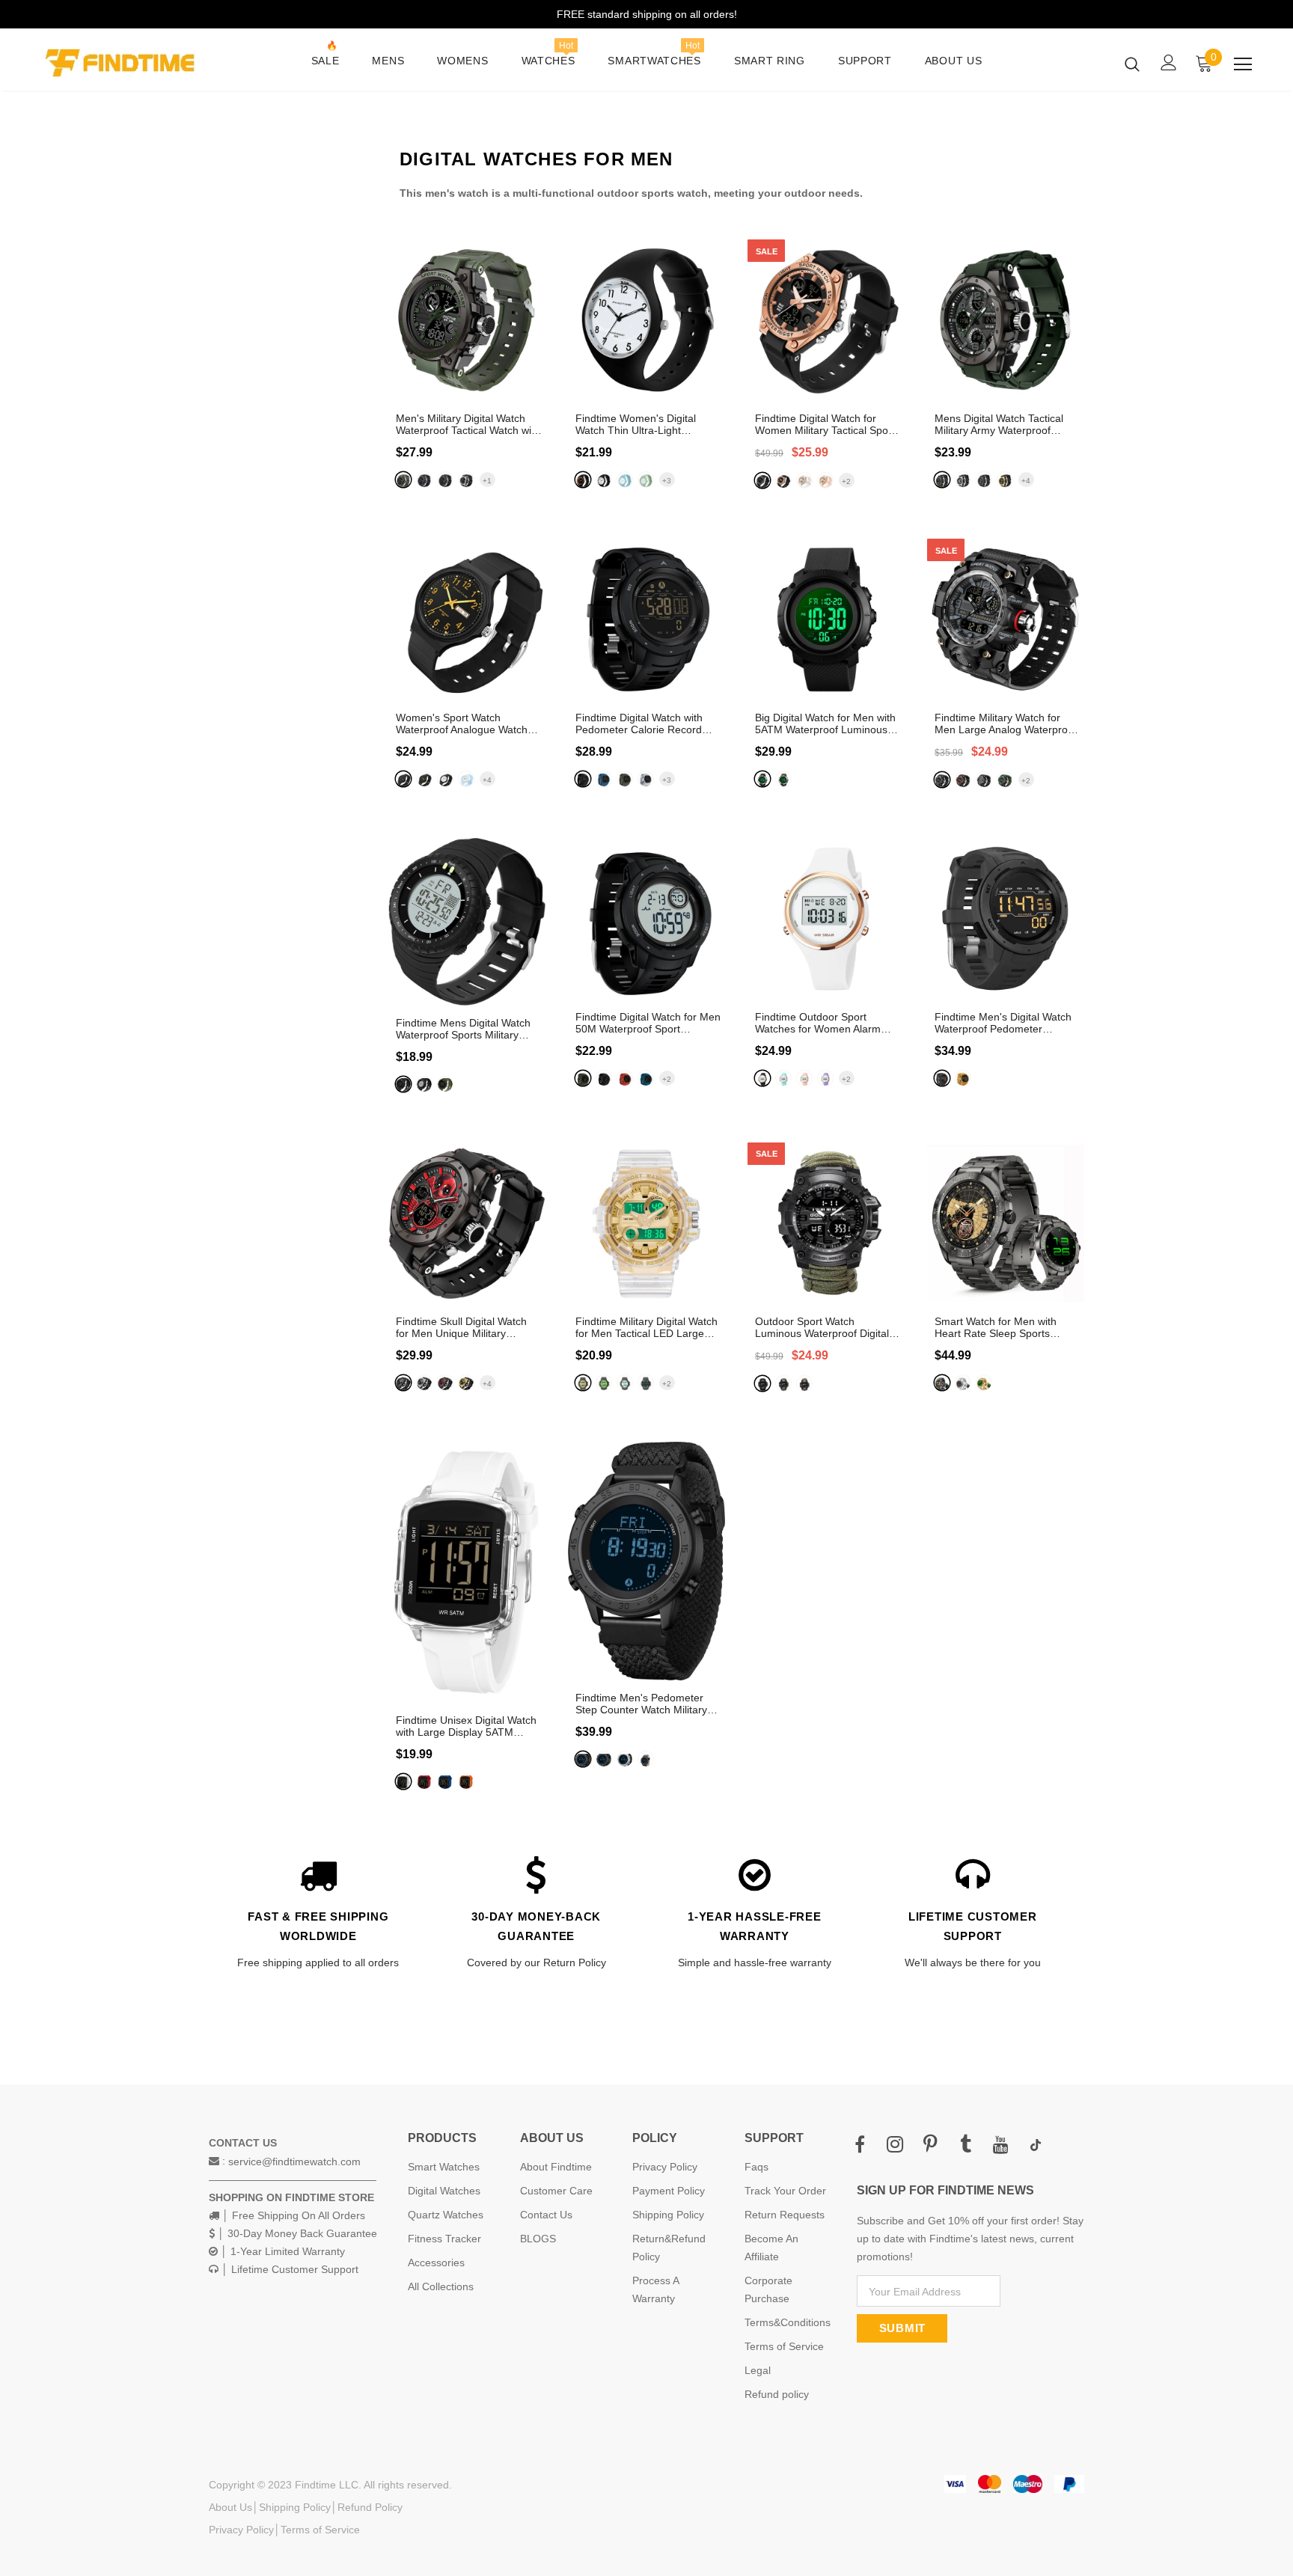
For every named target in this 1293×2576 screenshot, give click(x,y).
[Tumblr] (965, 2145)
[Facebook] (860, 2145)
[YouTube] (1000, 2145)
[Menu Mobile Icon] (1243, 64)
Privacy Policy (241, 2530)
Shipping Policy (295, 2507)
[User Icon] (1169, 62)
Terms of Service (320, 2530)
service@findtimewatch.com (294, 2162)
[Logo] (129, 63)
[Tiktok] (1036, 2145)
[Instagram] (895, 2145)
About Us (230, 2507)
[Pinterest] (930, 2145)
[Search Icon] (1132, 64)
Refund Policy (370, 2507)
